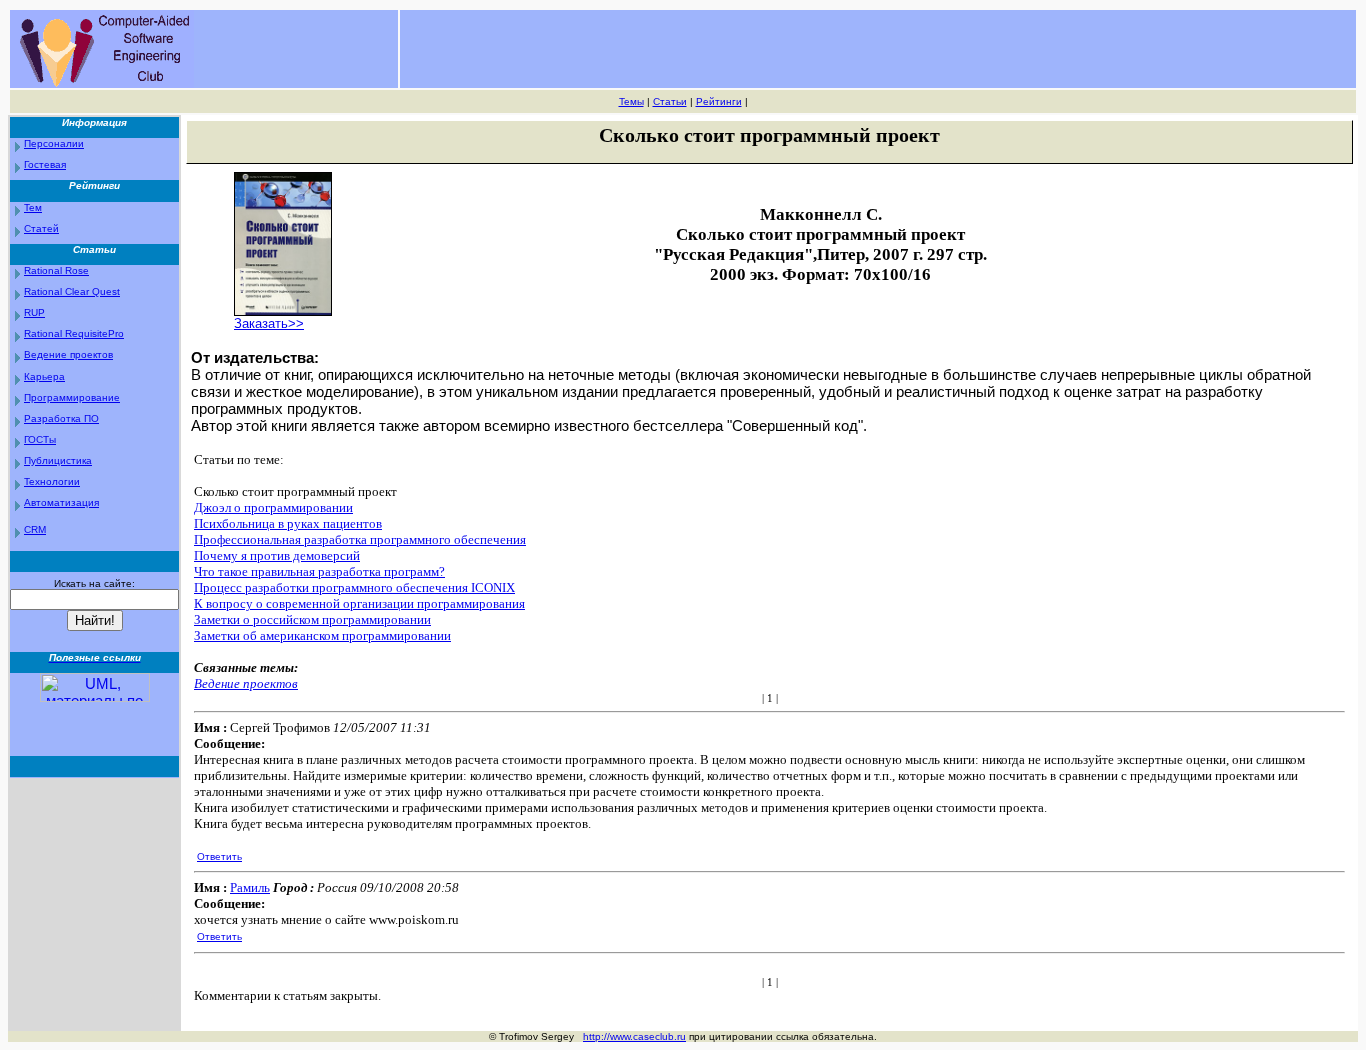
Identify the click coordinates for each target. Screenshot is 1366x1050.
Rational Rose (56, 270)
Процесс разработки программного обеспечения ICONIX (354, 587)
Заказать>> (269, 323)
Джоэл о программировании (273, 507)
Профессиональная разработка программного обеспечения (360, 539)
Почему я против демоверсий (277, 555)
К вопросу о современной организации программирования (359, 603)
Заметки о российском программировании (312, 619)
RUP (34, 312)
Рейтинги (719, 101)
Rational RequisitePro (74, 333)
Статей (41, 228)
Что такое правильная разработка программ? (319, 571)
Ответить (219, 856)
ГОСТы (40, 439)
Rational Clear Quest (72, 291)
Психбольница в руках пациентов (288, 523)
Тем (33, 207)
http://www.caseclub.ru (634, 1036)
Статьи (670, 101)
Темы (631, 101)
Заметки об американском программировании (322, 635)
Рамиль (250, 887)
